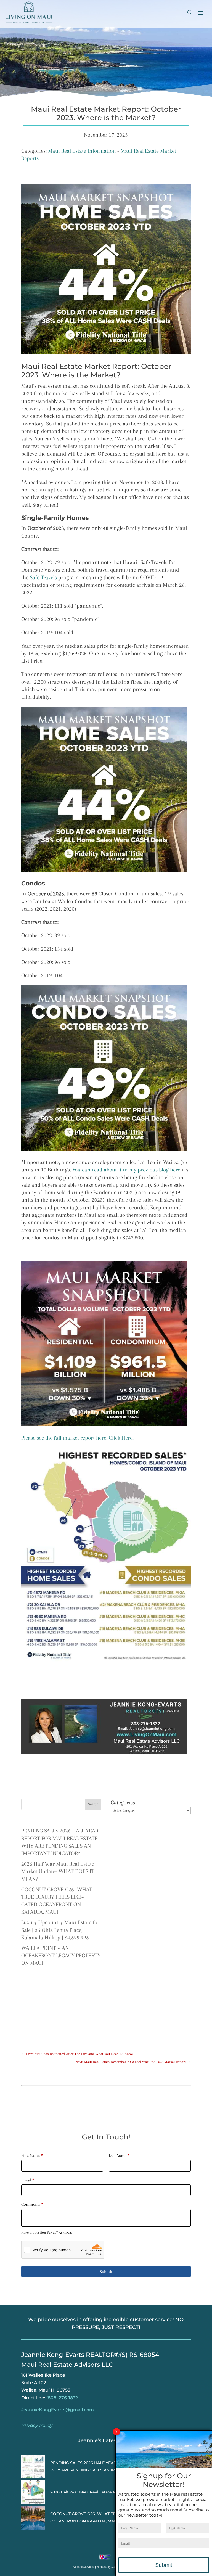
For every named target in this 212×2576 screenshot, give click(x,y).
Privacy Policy (37, 2425)
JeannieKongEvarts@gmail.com (58, 2410)
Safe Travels (43, 577)
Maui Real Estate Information (82, 151)
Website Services (83, 2567)
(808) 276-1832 (62, 2398)
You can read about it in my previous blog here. (126, 1170)
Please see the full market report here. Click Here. (78, 1438)
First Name (32, 2156)
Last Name (119, 2156)
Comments (32, 2204)
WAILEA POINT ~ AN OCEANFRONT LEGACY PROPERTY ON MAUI (61, 1956)
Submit (106, 2272)
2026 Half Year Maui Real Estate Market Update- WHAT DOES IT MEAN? (58, 1871)
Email (28, 2180)
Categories (123, 1803)
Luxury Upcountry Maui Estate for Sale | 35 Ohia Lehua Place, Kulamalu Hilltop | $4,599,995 (60, 1930)
